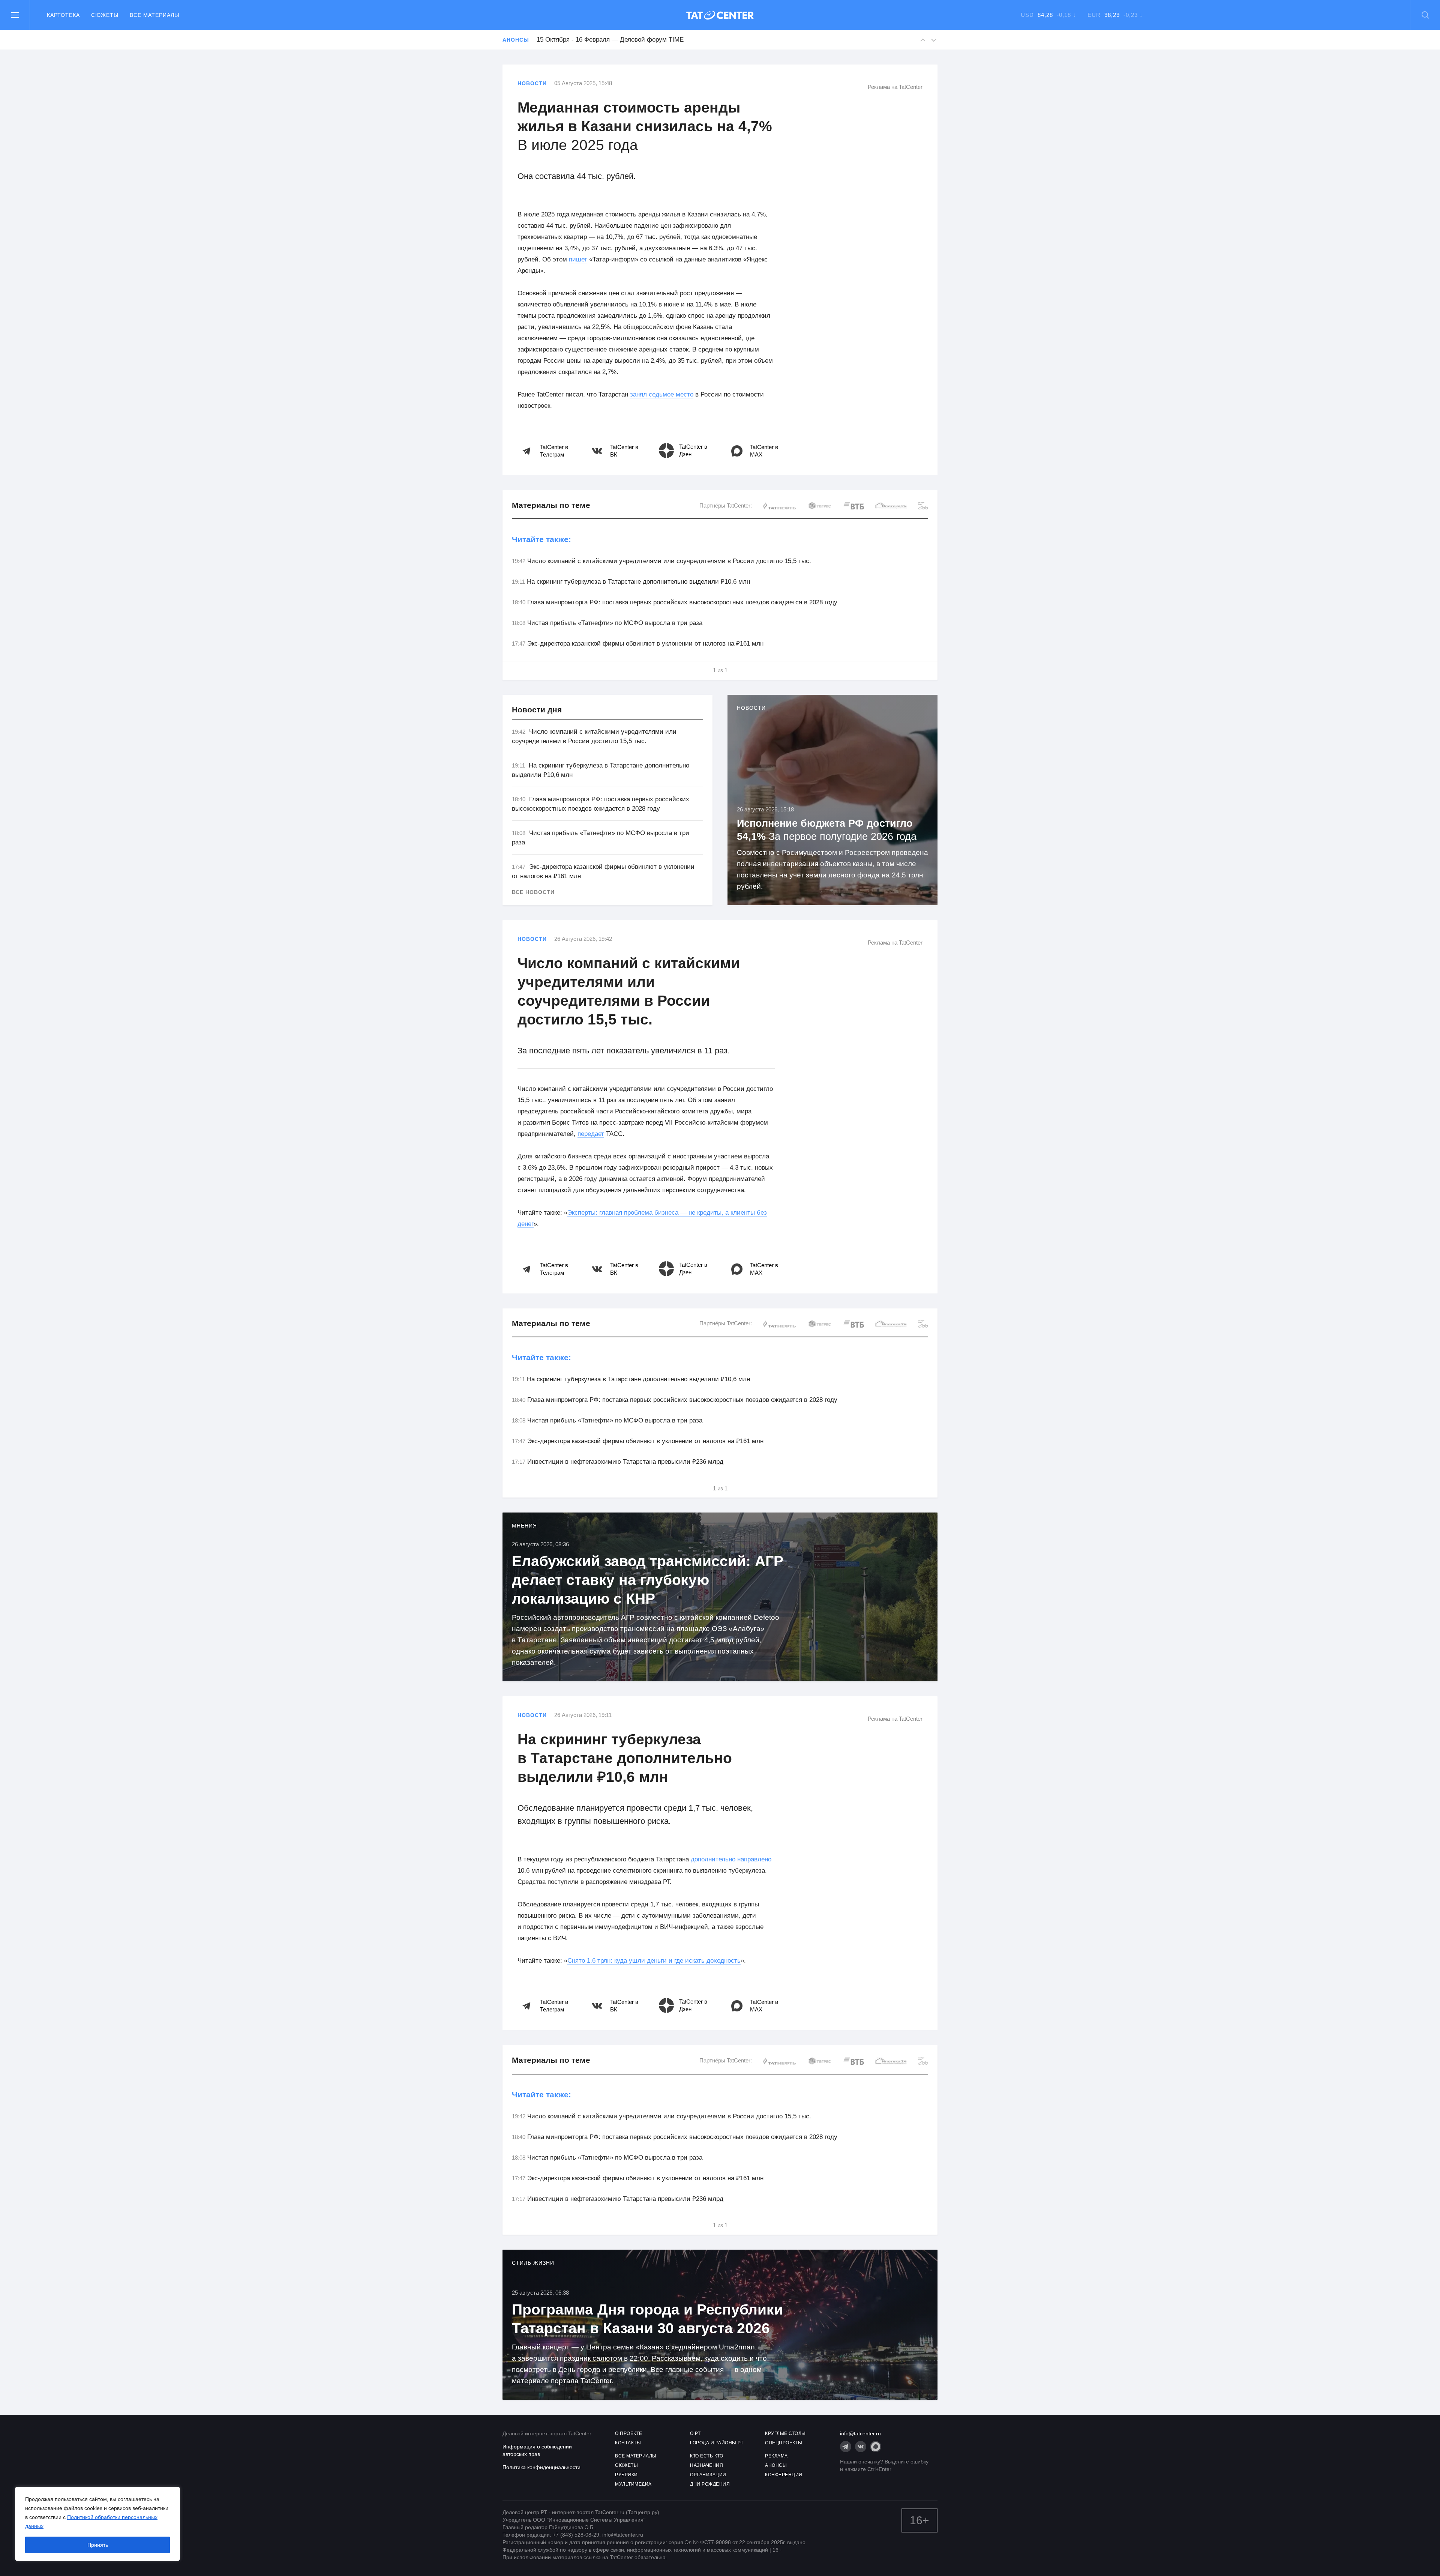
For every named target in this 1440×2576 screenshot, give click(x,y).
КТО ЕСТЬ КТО (706, 2456)
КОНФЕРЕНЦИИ (784, 2475)
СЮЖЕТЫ (626, 2465)
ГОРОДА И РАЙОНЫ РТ (717, 2443)
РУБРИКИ (626, 2475)
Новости (532, 83)
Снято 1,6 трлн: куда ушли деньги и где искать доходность (654, 1961)
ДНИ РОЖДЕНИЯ (710, 2484)
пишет (578, 259)
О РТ (695, 2433)
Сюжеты (105, 15)
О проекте (629, 2433)
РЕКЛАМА (776, 2456)
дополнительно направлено (731, 1859)
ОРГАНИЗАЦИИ (708, 2475)
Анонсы (516, 40)
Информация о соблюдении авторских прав (537, 2450)
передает (591, 1134)
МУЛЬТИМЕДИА (633, 2484)
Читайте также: (541, 539)
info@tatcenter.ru (860, 2433)
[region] (97, 2524)
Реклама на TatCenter (895, 87)
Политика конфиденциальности (541, 2467)
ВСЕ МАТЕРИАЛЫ (636, 2456)
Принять (98, 2545)
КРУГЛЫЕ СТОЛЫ (785, 2433)
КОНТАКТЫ (628, 2443)
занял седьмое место (662, 394)
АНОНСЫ (776, 2465)
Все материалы (154, 15)
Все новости (533, 892)
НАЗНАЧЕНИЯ (706, 2465)
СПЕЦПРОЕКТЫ (784, 2443)
